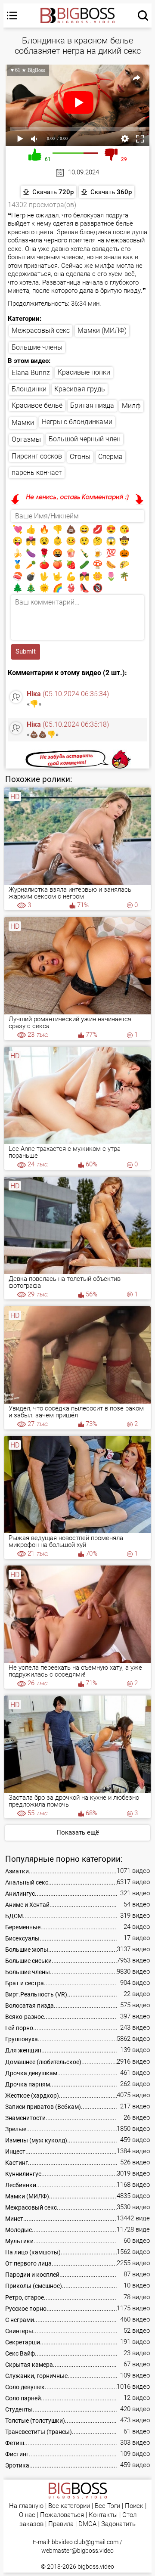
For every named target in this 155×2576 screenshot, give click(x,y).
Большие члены (37, 347)
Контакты (103, 2515)
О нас (27, 2515)
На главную (26, 2506)
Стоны (80, 457)
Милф (131, 406)
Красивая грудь (80, 389)
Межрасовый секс (41, 330)
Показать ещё (78, 1832)
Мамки (23, 423)
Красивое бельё (37, 405)
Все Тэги (107, 2506)
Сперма (110, 457)
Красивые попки (84, 372)
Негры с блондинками (77, 422)
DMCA (87, 2524)
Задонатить (118, 2524)
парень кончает (37, 473)
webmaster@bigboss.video (77, 2551)
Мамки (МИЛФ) (102, 330)
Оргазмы (26, 439)
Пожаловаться (62, 2515)
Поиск (134, 2506)
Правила (61, 2524)
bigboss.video (96, 2567)
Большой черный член (85, 439)
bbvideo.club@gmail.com (85, 2542)
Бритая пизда (92, 405)
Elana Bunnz (31, 373)
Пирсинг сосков (37, 456)
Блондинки (29, 389)
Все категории (69, 2506)
